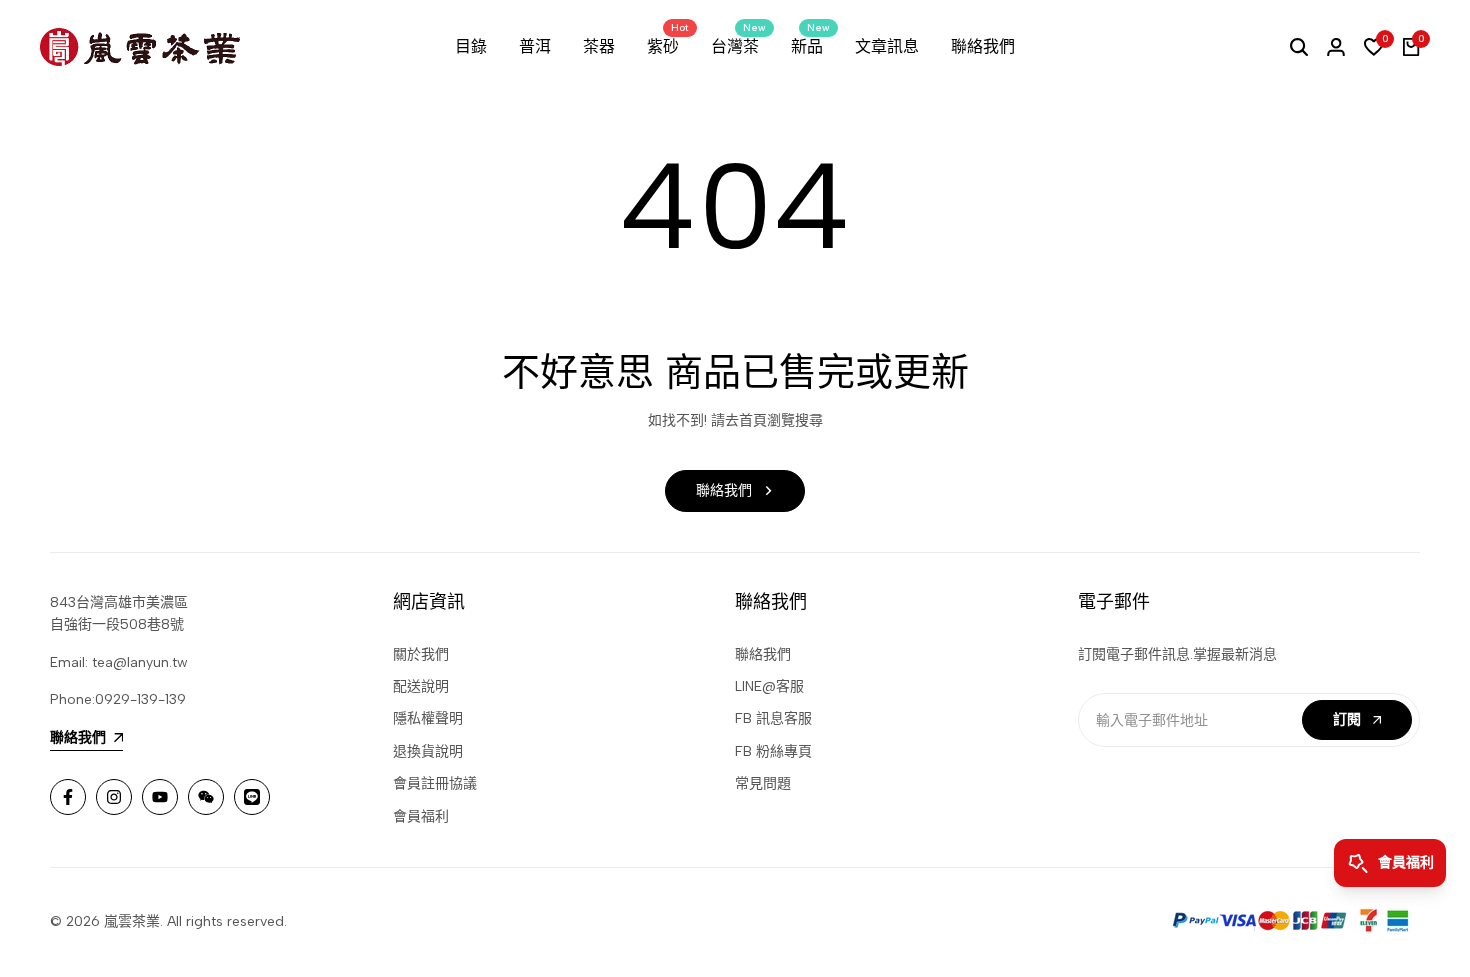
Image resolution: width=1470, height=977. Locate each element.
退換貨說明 (428, 751)
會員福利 (421, 816)
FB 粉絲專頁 (773, 751)
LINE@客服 (769, 686)
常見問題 (763, 783)
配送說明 (421, 686)
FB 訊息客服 (773, 718)
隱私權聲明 (428, 718)
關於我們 (421, 654)
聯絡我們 (763, 654)
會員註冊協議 (435, 783)
